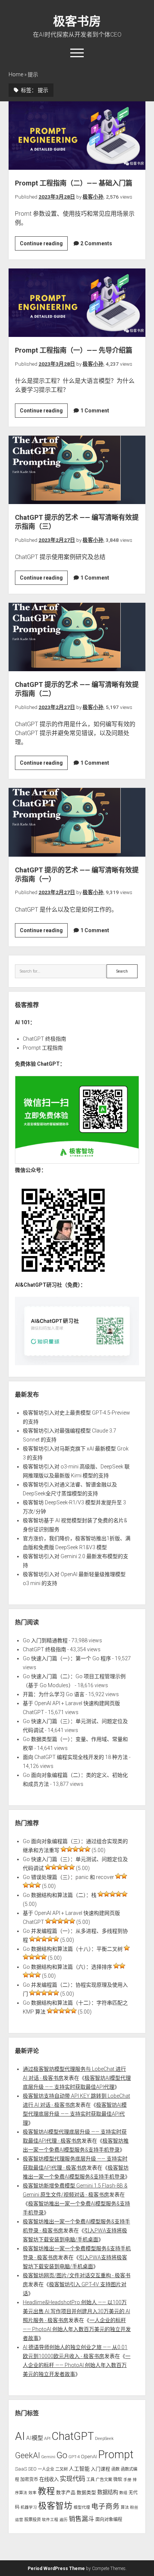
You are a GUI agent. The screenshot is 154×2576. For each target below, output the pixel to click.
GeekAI (27, 2455)
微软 (118, 2480)
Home (16, 74)
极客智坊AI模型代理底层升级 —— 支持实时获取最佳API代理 (75, 2114)
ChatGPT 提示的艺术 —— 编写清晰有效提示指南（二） (77, 637)
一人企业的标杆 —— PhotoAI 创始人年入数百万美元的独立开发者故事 (77, 2329)
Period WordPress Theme (56, 2569)
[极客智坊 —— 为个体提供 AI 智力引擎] (77, 1162)
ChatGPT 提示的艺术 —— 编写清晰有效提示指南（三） (77, 470)
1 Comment (95, 411)
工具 (90, 2480)
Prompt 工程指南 (43, 1048)
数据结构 (108, 2492)
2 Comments (96, 243)
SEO (32, 2469)
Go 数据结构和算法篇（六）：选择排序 (67, 1967)
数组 (123, 2493)
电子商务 (105, 2506)
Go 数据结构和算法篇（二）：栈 (60, 1895)
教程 (46, 2491)
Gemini (48, 2457)
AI (20, 2436)
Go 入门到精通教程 (45, 1640)
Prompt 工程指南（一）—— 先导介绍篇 (77, 303)
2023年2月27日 (57, 540)
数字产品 (66, 2492)
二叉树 (61, 2469)
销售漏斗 (81, 2519)
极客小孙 (93, 197)
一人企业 (46, 2469)
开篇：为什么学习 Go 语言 (54, 1694)
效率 (33, 2493)
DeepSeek (104, 2438)
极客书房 (77, 21)
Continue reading (44, 245)
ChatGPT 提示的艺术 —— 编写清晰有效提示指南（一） (77, 822)
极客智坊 (55, 2506)
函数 (115, 2469)
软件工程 (50, 2520)
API (47, 2438)
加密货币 (29, 2480)
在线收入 (49, 2479)
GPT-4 (74, 2457)
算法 (125, 2507)
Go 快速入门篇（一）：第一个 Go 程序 (67, 1658)
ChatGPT (73, 2436)
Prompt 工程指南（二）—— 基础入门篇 (77, 136)
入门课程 (101, 2469)
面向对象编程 (109, 2520)
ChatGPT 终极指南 (44, 1039)
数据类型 (86, 2492)
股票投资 (33, 2520)
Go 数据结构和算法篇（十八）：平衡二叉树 (73, 1949)
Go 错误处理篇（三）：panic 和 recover (68, 1877)
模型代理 (82, 2507)
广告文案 (104, 2480)
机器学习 (29, 2507)
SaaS (21, 2469)
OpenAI (89, 2457)
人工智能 (79, 2469)
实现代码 (73, 2479)
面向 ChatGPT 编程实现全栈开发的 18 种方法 (75, 1757)
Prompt (116, 2454)
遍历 (64, 2520)
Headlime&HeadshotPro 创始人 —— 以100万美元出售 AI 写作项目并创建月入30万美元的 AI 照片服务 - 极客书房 (76, 2311)
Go (62, 2455)
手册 (127, 2480)
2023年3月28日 (57, 197)
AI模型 (35, 2438)
